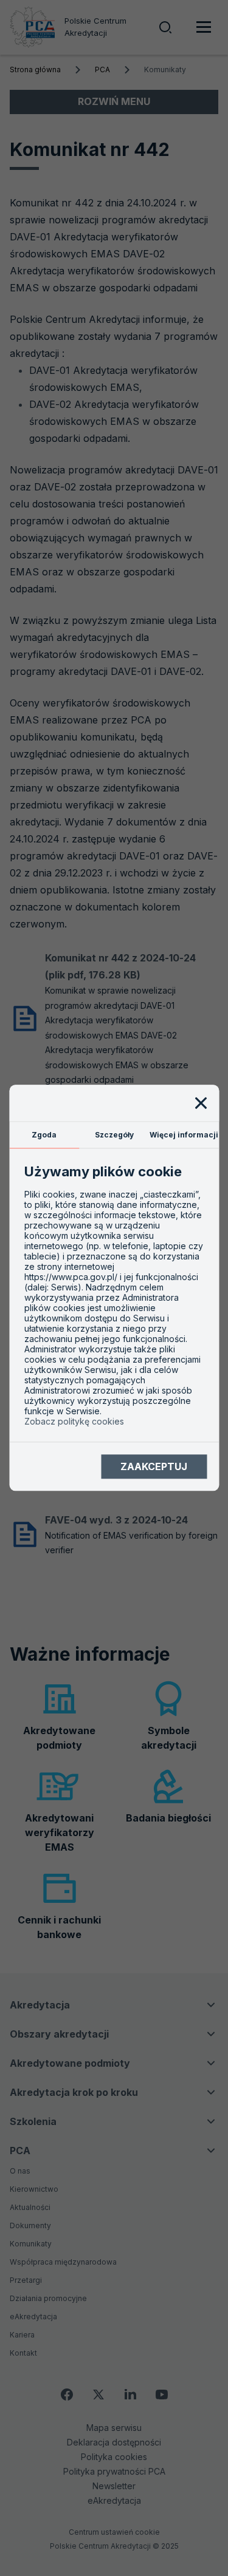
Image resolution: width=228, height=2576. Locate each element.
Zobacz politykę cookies (74, 1422)
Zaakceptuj (154, 1466)
